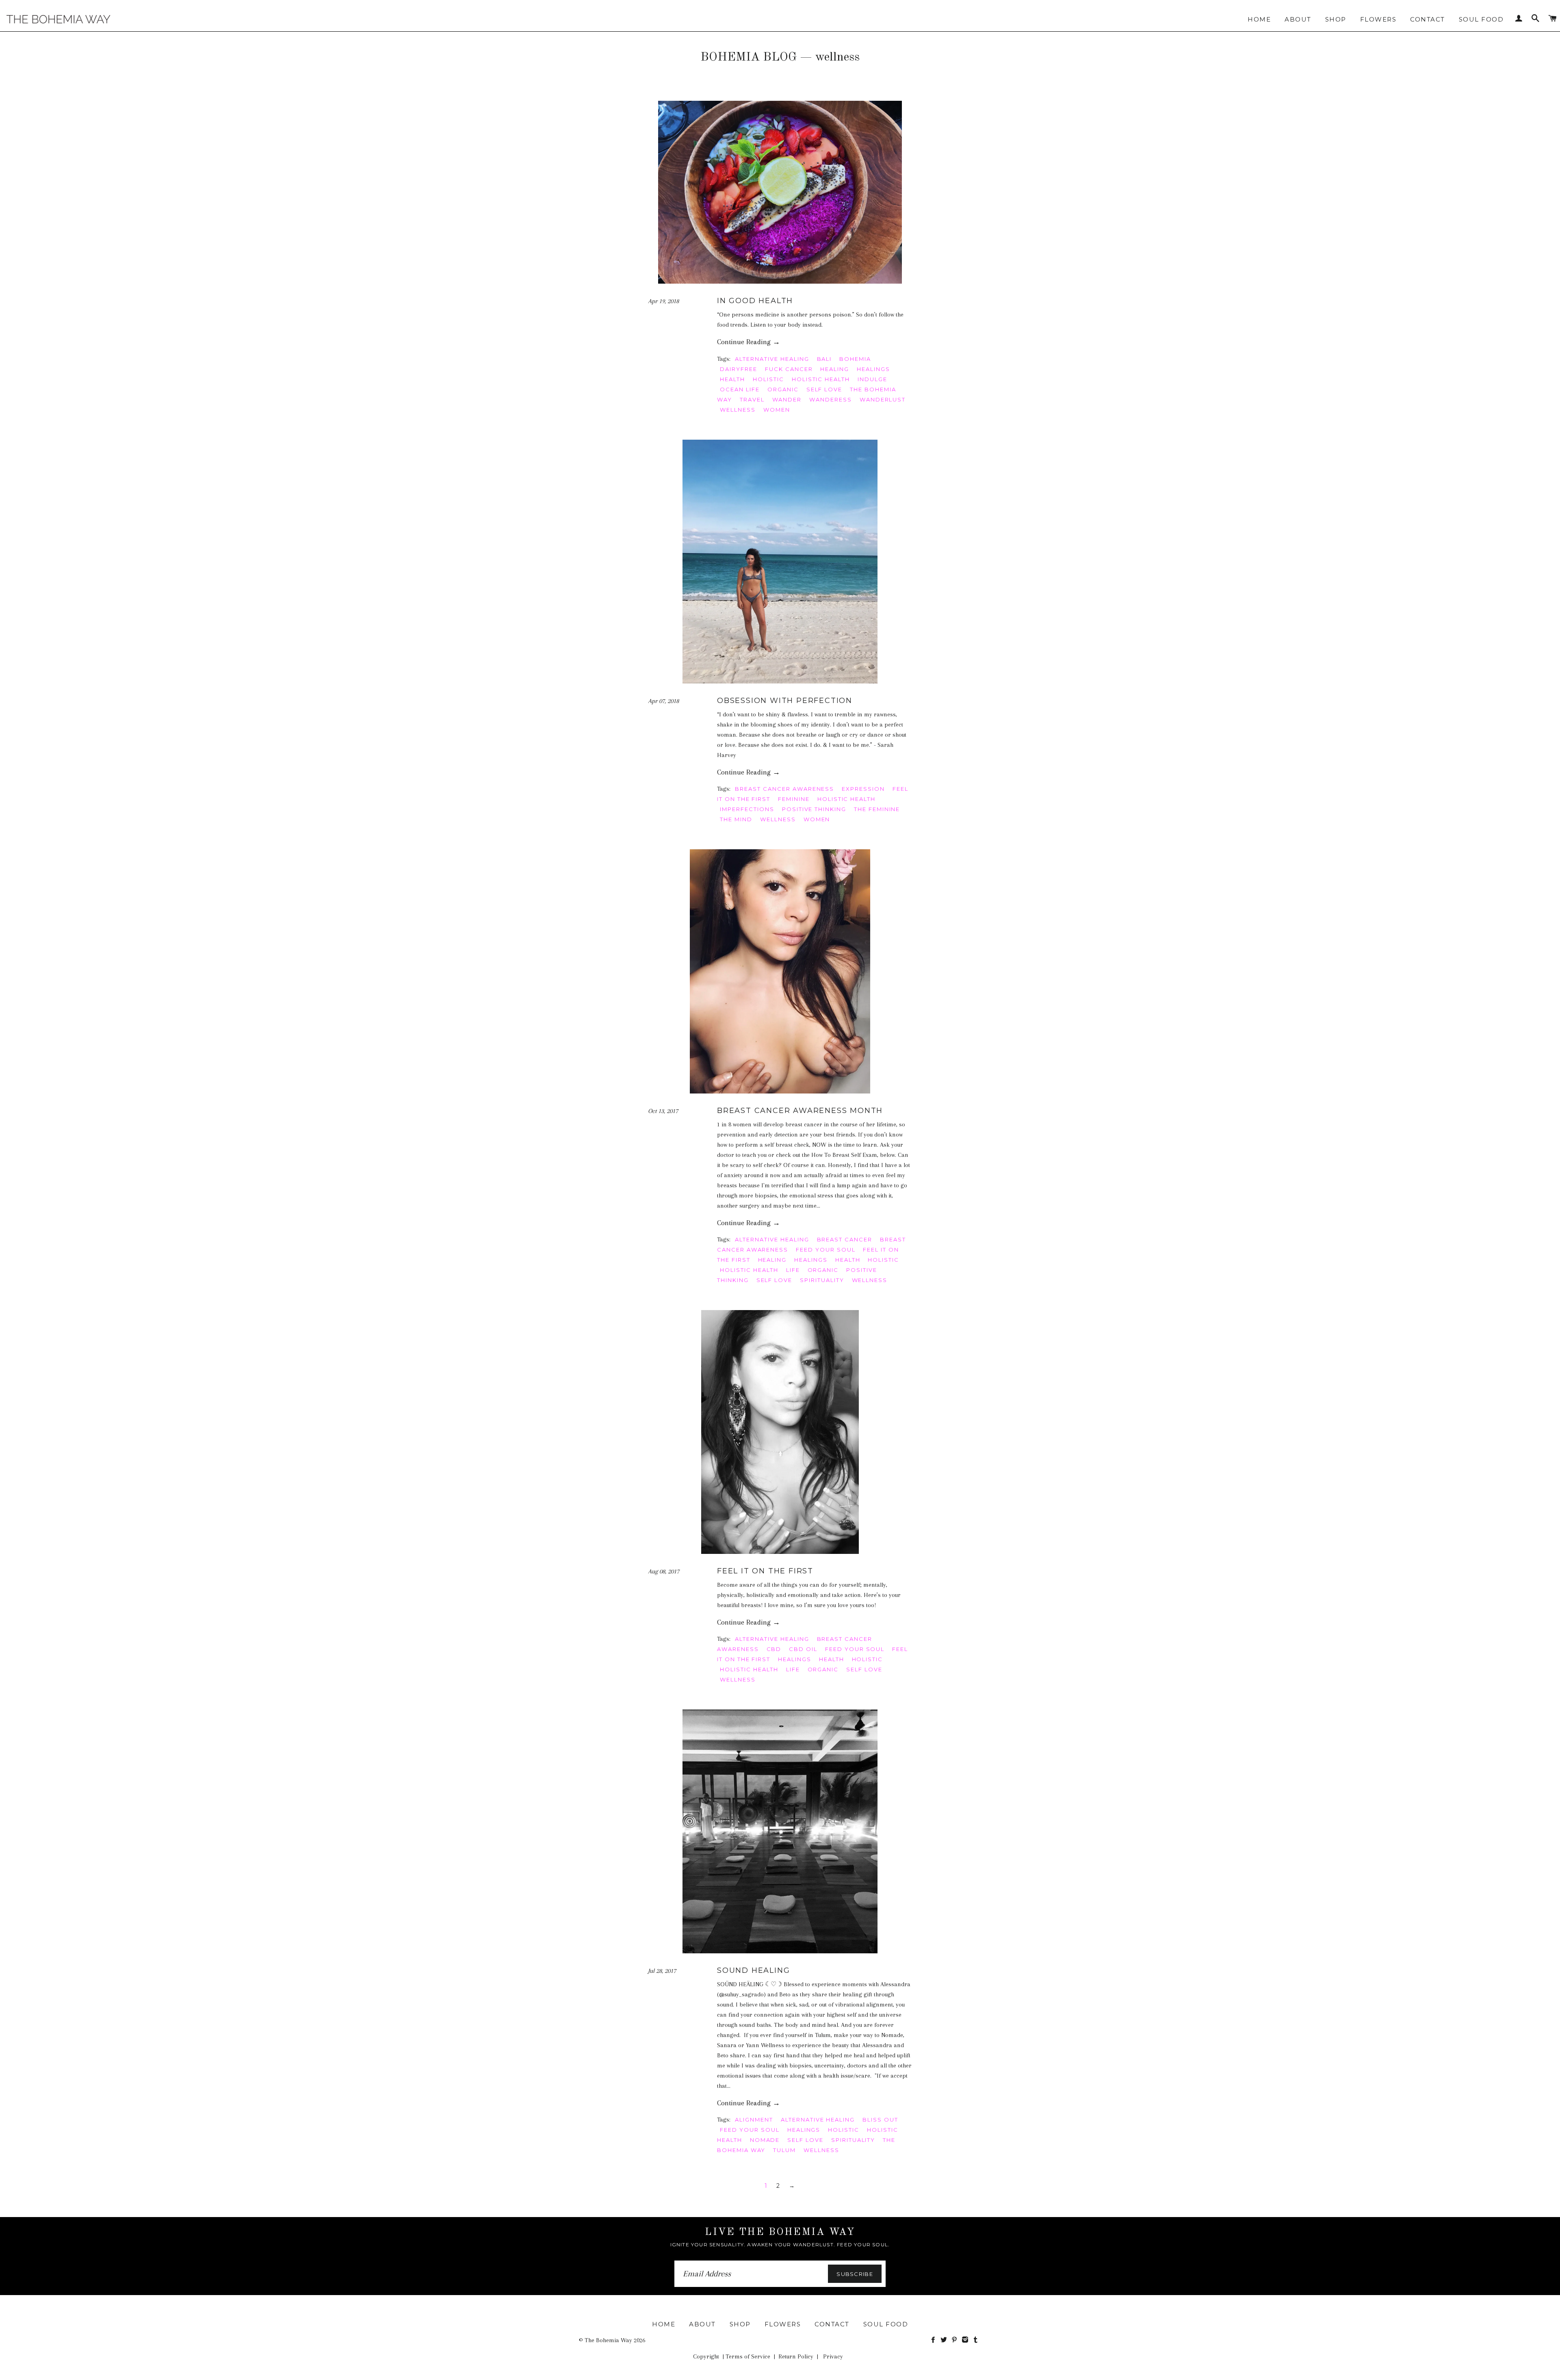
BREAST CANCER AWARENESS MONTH (800, 1111)
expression (863, 789)
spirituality (822, 1280)
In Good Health (755, 301)
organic (783, 389)
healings (873, 369)
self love (824, 389)
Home (1259, 19)
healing (835, 369)
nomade (765, 2140)
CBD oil (803, 1649)
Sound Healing (753, 1970)
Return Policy (796, 2356)
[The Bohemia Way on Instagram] (967, 2340)
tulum (784, 2150)
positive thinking (814, 809)
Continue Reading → (749, 342)
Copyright (706, 2356)
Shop (1336, 19)
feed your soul (825, 1250)
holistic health (821, 379)
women (777, 410)
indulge (872, 379)
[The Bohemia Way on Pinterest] (956, 2340)
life (793, 1270)
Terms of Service (748, 2356)
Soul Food (1481, 19)
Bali (824, 359)
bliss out (880, 2120)
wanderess (831, 399)
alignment (754, 2120)
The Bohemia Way (608, 2340)
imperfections (747, 809)
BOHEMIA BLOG (749, 57)
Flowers (1378, 19)
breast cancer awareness (784, 789)
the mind (736, 819)
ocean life (740, 389)
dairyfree (739, 369)
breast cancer (845, 1239)
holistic (768, 379)
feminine (794, 799)
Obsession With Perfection (785, 701)
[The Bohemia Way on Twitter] (945, 2340)
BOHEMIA (855, 359)
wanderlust (883, 399)
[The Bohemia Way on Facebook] (935, 2340)
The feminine (877, 809)
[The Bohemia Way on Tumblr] (976, 2340)
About (1298, 19)
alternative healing (772, 359)
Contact (1428, 19)
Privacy (833, 2356)
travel (752, 399)
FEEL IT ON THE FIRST (765, 1571)
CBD (774, 1649)
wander (787, 399)
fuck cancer (789, 369)
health (732, 379)
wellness (738, 410)
